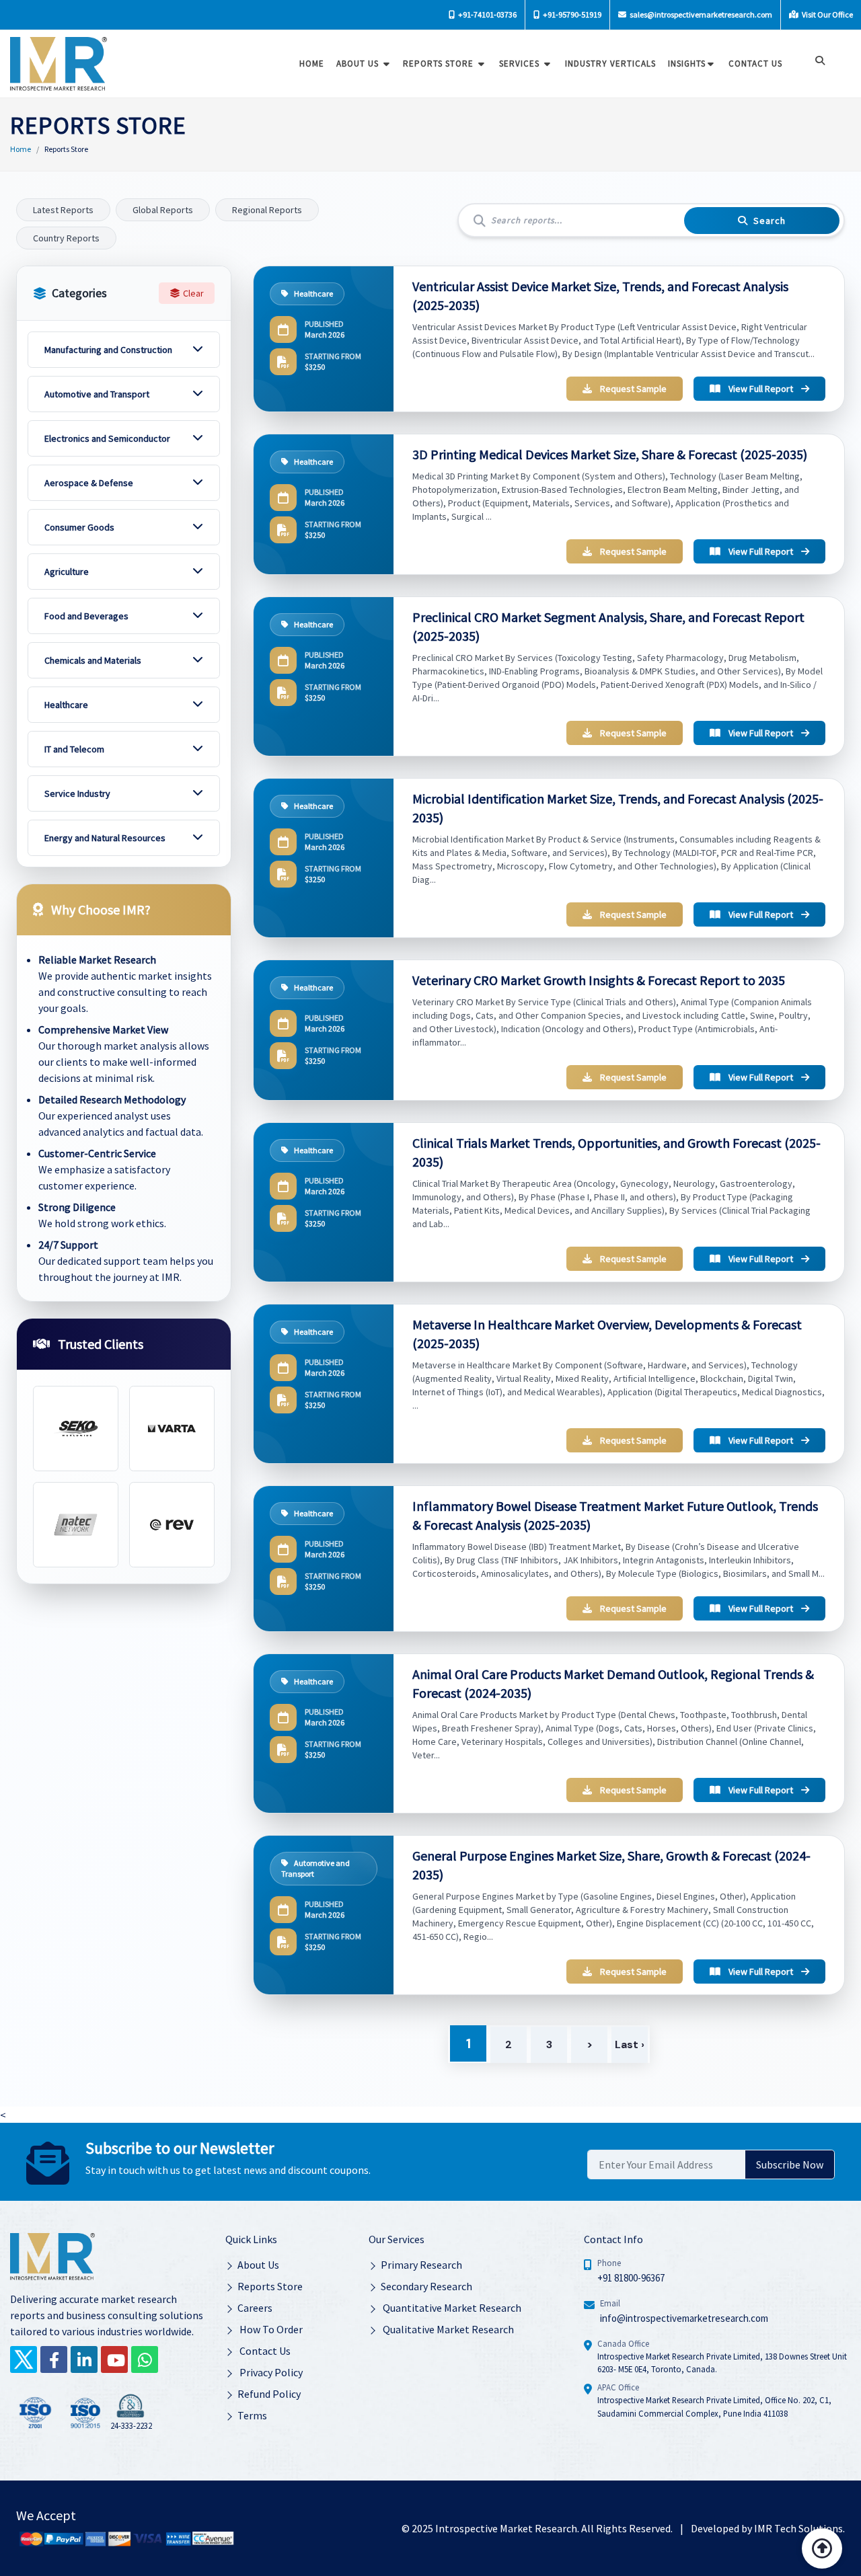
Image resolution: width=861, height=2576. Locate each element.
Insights (687, 64)
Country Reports (66, 238)
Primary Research (421, 2265)
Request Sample (633, 389)
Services (521, 64)
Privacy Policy (270, 2372)
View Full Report (761, 389)
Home (312, 64)
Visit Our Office (827, 14)
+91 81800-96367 (631, 2278)
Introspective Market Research (506, 2528)
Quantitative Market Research (451, 2308)
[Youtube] (114, 2359)
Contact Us (264, 2351)
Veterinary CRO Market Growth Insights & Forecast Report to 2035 (599, 980)
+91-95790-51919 (571, 14)
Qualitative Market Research (447, 2329)
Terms (252, 2415)
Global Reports (163, 210)
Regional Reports (267, 210)
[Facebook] (54, 2359)
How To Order (270, 2329)
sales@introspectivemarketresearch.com (700, 14)
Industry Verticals (610, 64)
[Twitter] (24, 2359)
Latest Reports (63, 210)
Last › (630, 2044)
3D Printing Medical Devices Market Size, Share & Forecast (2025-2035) (610, 454)
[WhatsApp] (145, 2359)
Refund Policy (269, 2394)
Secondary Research (426, 2286)
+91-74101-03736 (487, 14)
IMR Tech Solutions (798, 2528)
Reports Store (440, 64)
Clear (193, 293)
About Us (359, 64)
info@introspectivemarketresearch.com (684, 2318)
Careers (255, 2308)
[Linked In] (84, 2359)
